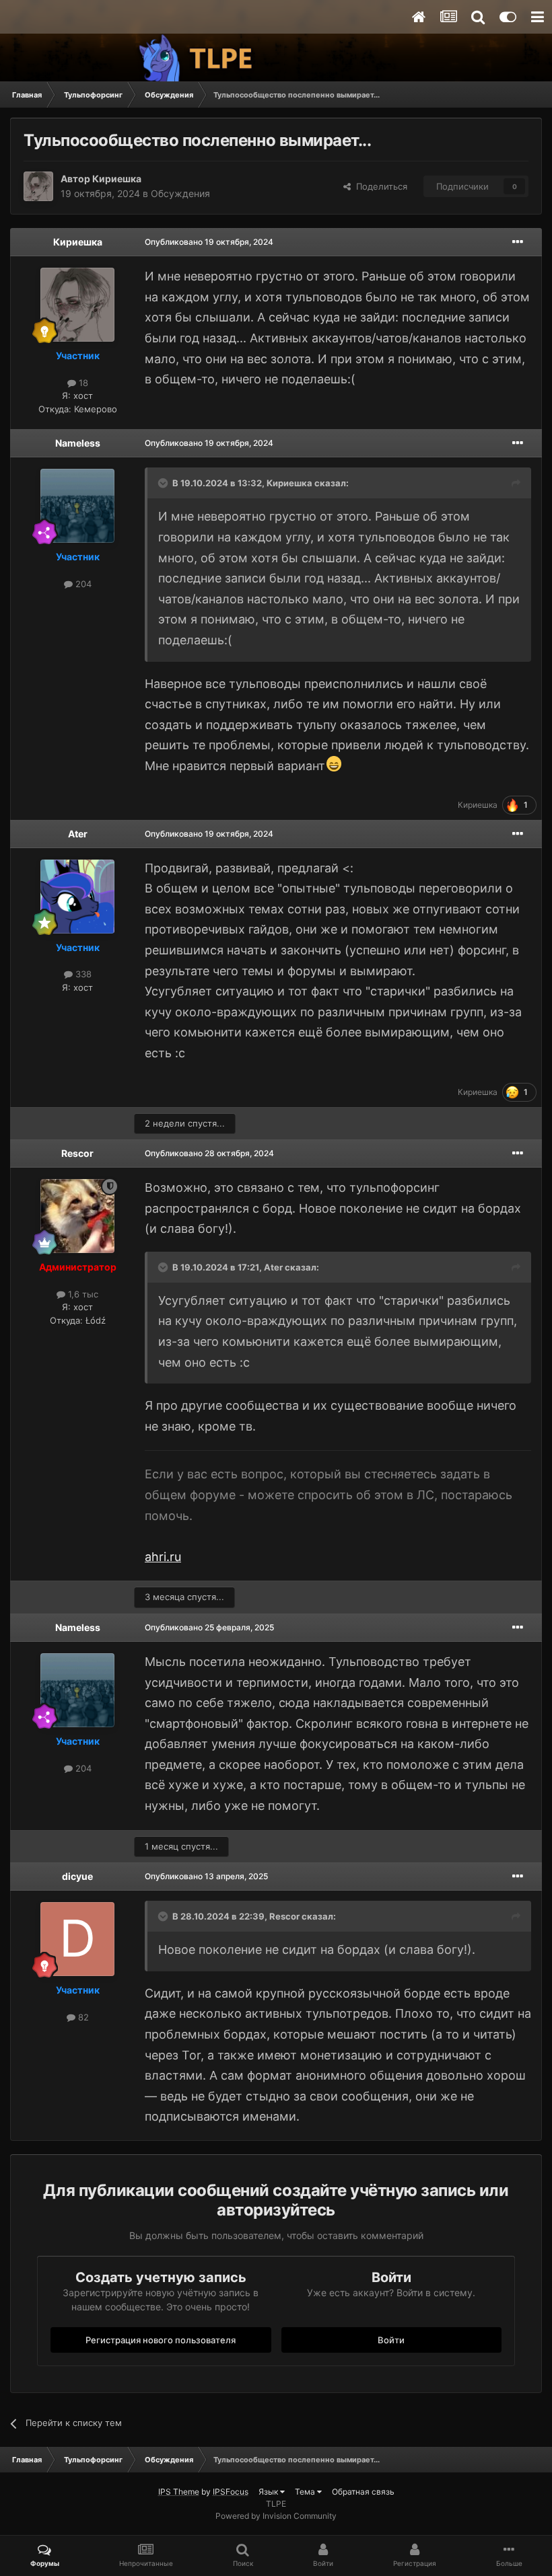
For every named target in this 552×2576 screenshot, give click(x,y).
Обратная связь (363, 2492)
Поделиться (379, 186)
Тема (306, 2492)
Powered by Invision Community (276, 2516)
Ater (78, 834)
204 (82, 584)
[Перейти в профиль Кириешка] (38, 186)
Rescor (77, 1153)
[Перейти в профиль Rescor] (77, 1216)
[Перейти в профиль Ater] (77, 897)
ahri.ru (163, 1557)
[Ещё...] (518, 242)
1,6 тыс (82, 1294)
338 (82, 974)
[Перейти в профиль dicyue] (77, 1939)
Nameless (78, 443)
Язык (269, 2492)
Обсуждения (180, 193)
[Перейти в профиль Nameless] (77, 506)
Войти (391, 2340)
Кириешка (117, 179)
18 (82, 383)
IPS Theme (179, 2492)
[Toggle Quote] (164, 483)
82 (82, 2017)
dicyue (77, 1876)
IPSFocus (231, 2492)
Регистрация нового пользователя (161, 2340)
